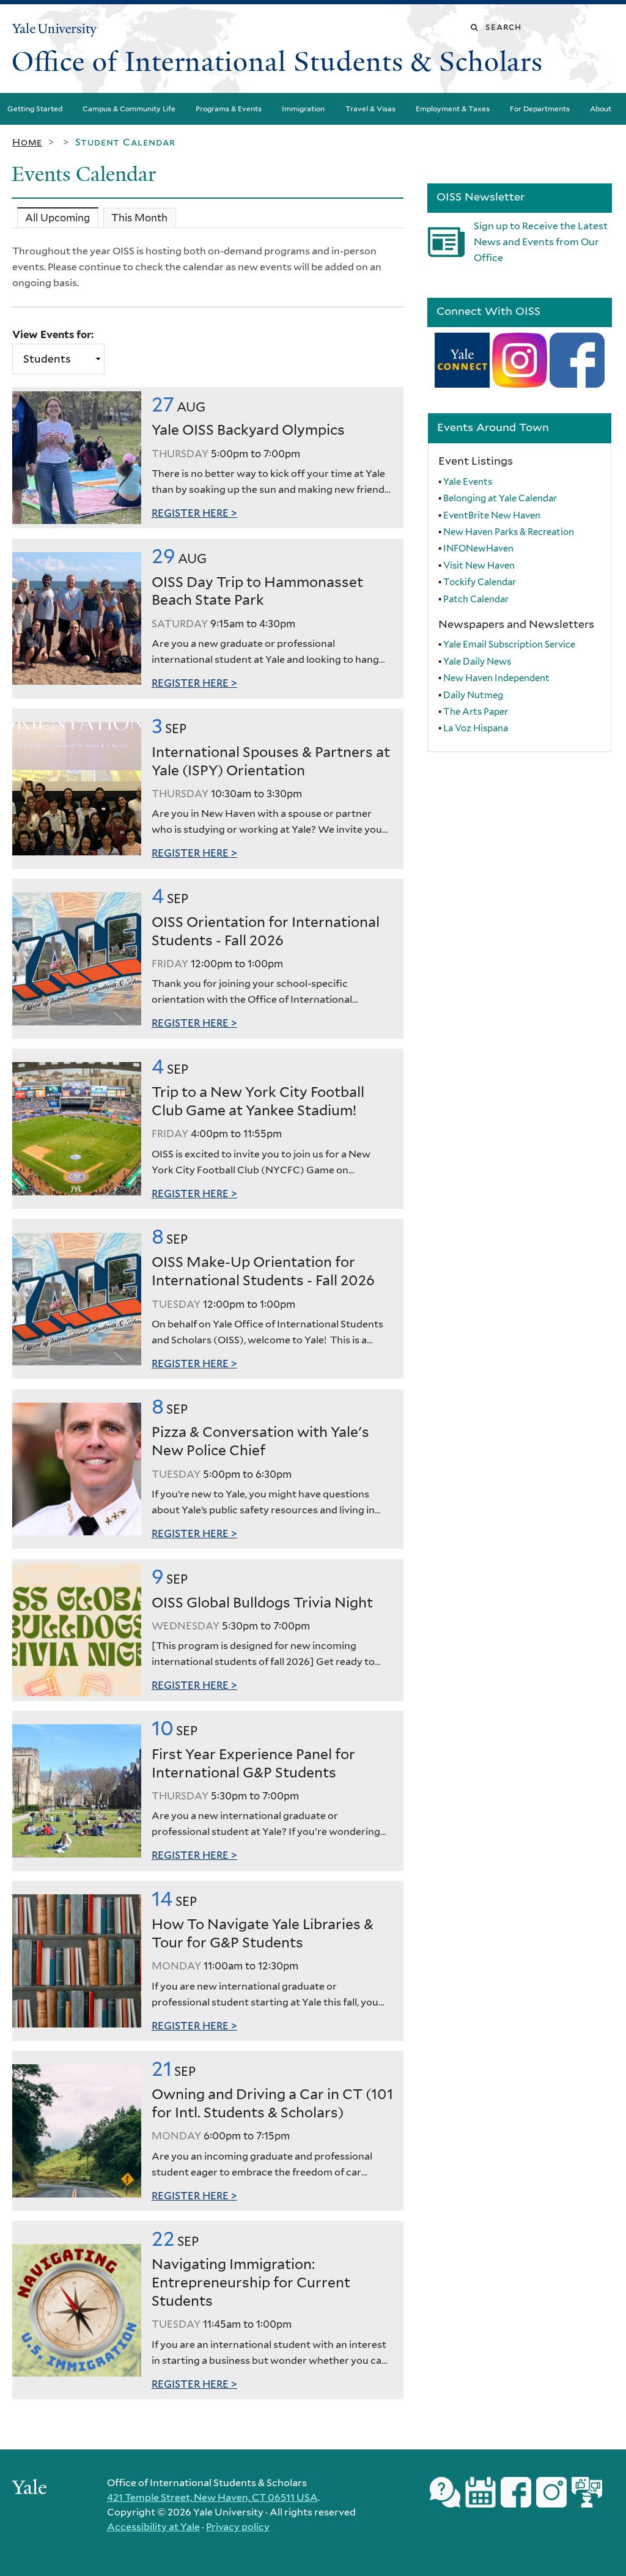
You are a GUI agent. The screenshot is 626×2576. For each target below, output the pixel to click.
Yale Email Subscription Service (509, 644)
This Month (139, 218)
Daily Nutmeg (473, 695)
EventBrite (493, 515)
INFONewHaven (478, 548)
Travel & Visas (370, 109)
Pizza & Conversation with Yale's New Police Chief (260, 1441)
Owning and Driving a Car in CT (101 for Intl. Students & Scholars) (272, 2103)
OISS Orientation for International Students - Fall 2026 (266, 931)
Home (27, 142)
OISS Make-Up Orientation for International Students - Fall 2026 (263, 1271)
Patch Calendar (476, 599)
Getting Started (35, 109)
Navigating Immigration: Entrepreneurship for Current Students (251, 2283)
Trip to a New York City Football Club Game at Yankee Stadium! (258, 1101)
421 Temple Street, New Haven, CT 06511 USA (212, 2497)
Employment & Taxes (453, 109)
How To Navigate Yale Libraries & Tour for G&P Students (263, 1933)
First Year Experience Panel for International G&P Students (253, 1763)
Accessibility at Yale (153, 2527)
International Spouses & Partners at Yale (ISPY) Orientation (271, 761)
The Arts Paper (476, 712)
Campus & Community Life (129, 109)
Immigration (303, 109)
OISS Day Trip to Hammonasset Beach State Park (257, 591)
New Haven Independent (496, 678)
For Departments (540, 109)
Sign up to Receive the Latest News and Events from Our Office (541, 242)
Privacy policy (238, 2527)
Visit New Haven (479, 566)
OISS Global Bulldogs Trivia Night (262, 1603)
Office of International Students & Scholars (277, 62)
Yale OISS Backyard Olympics (248, 430)
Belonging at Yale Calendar (500, 498)
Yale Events (468, 482)
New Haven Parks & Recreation (509, 532)
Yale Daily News (477, 662)
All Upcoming (61, 218)
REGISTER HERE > (194, 513)
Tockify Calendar (480, 582)
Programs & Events (229, 109)
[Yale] (31, 2489)
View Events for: (53, 334)
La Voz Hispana (476, 728)
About (601, 109)
